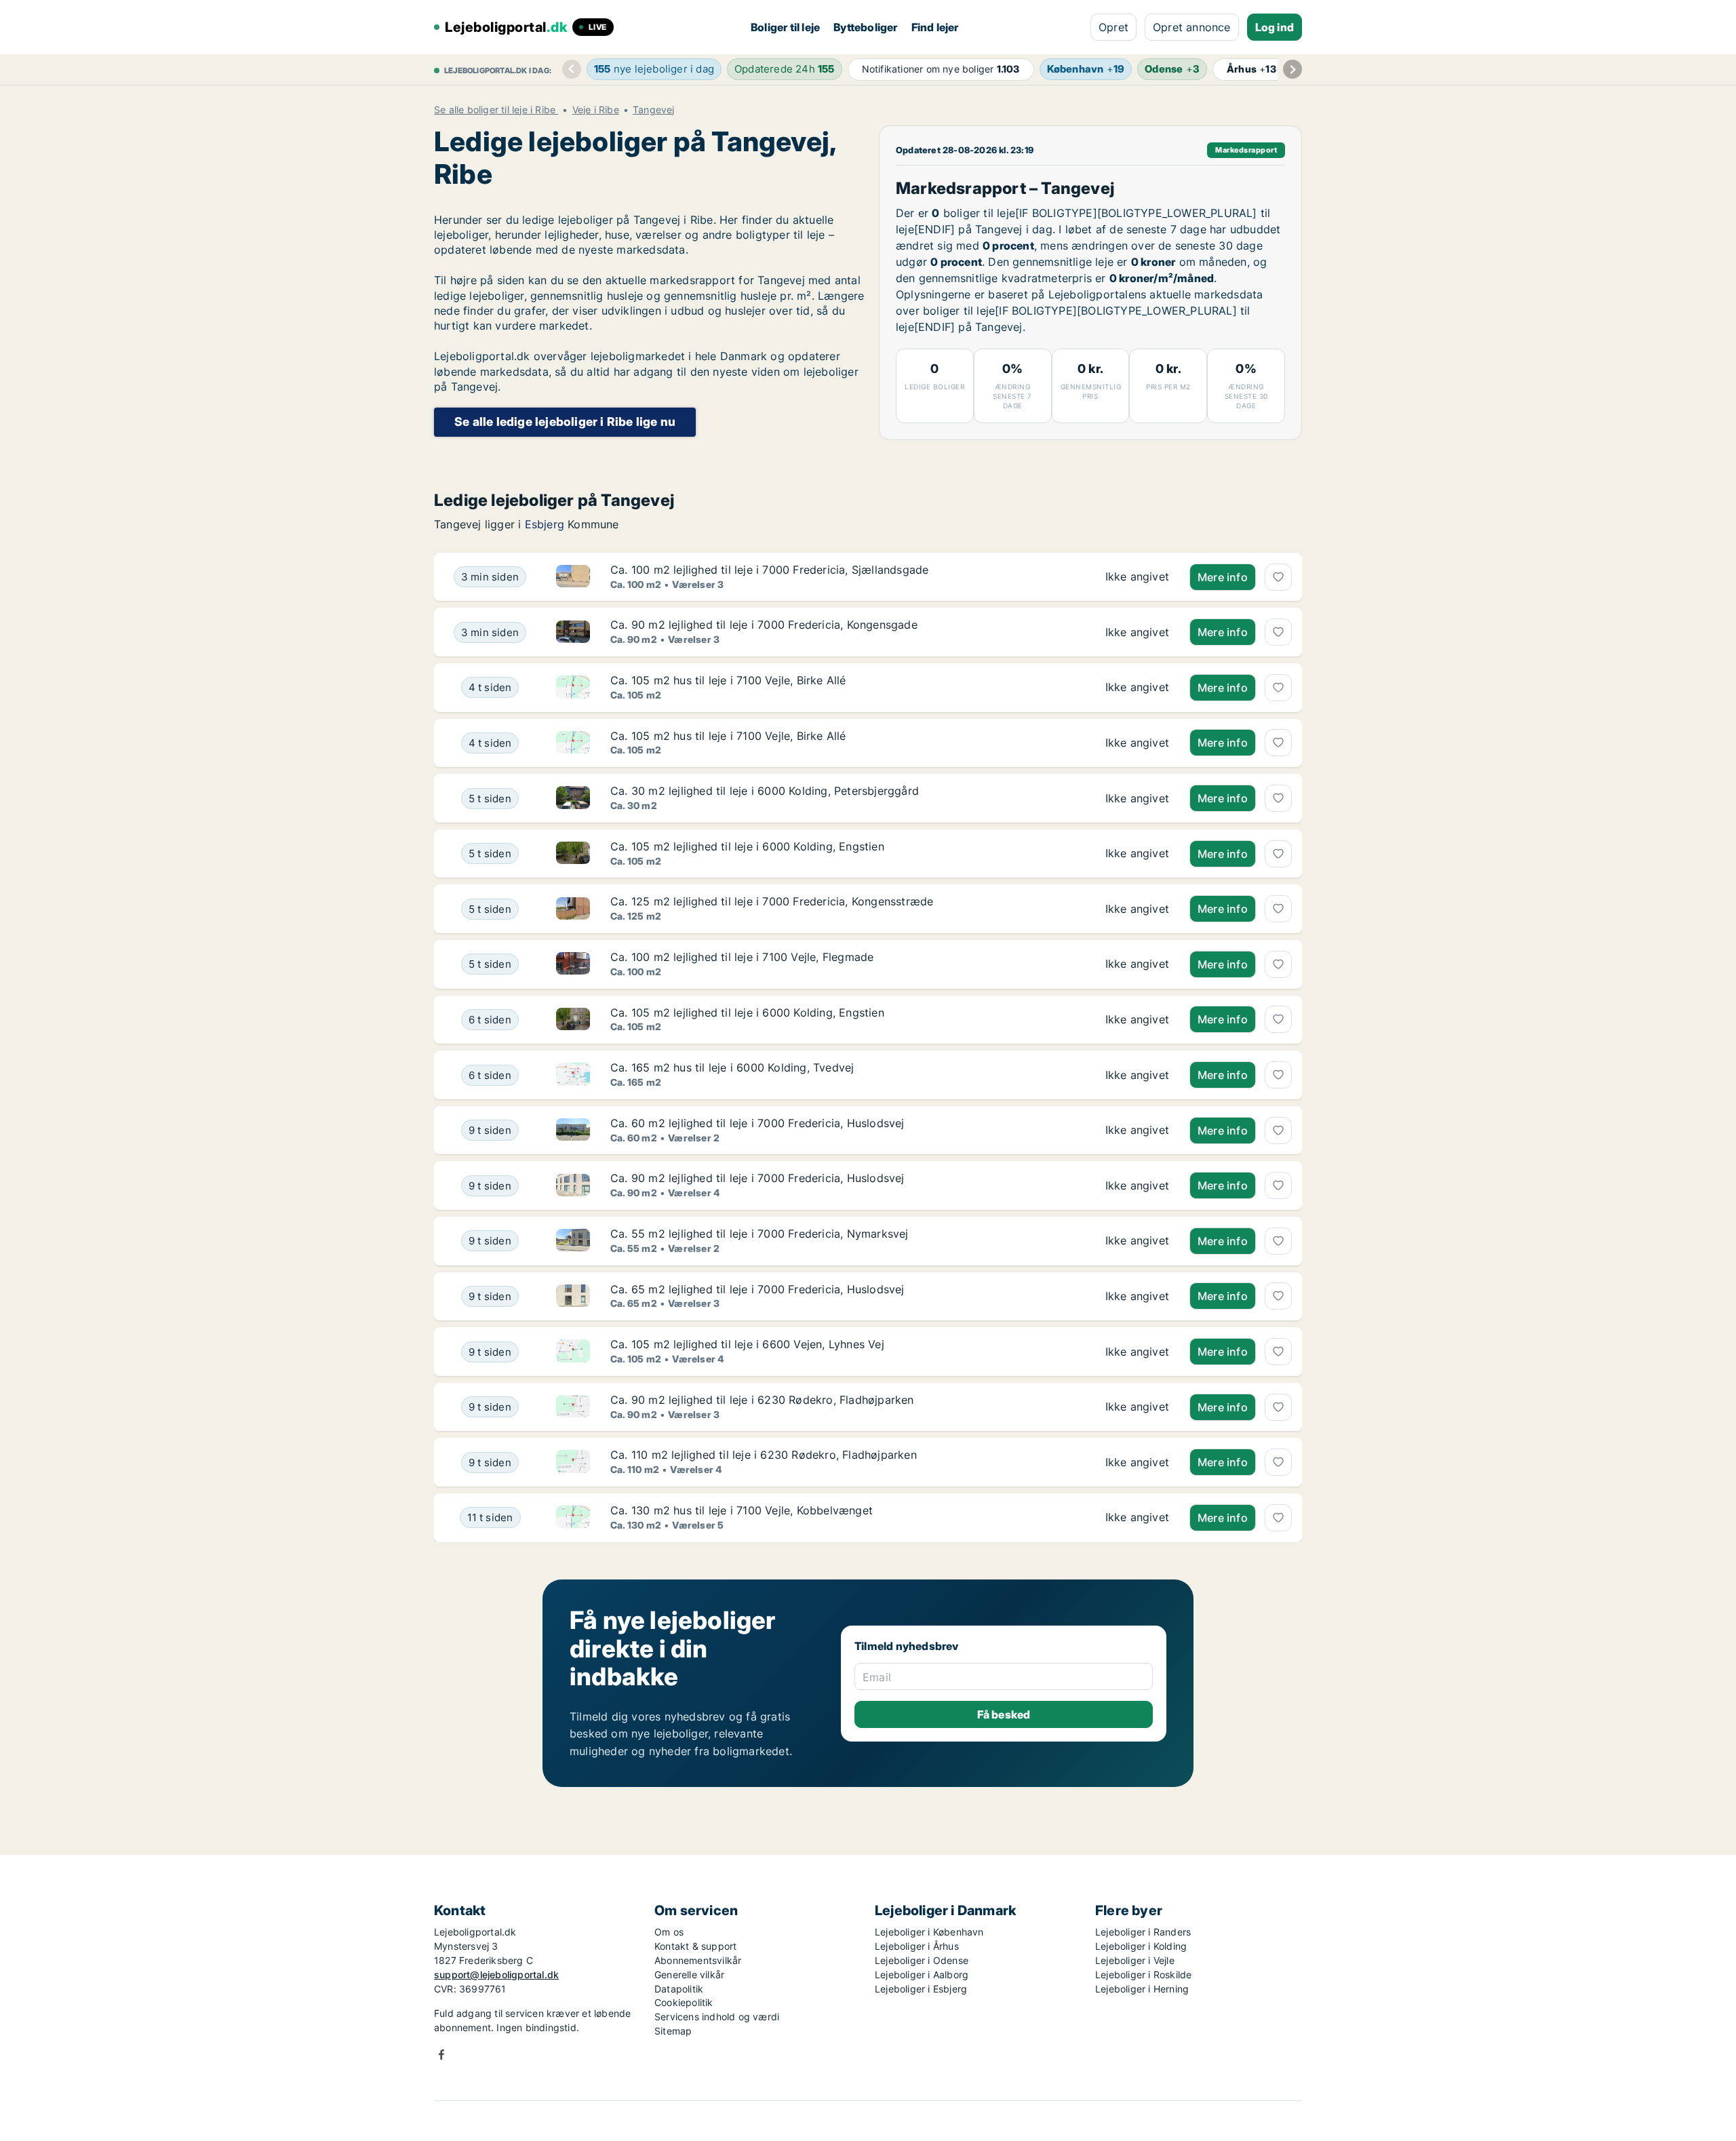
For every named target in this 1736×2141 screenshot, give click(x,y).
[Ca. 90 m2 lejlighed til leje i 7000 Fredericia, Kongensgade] (1137, 632)
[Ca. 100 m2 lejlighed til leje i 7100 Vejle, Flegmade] (1137, 964)
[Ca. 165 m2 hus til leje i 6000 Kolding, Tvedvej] (1137, 1075)
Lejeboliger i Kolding (1141, 1946)
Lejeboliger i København (929, 1932)
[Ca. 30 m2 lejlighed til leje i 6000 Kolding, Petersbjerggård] (1137, 798)
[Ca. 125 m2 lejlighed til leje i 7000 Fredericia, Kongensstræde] (1137, 909)
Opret (1113, 27)
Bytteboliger (865, 27)
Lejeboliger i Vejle (1135, 1960)
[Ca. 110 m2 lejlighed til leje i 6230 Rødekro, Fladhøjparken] (1137, 1462)
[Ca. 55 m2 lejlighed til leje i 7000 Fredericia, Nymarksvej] (1137, 1241)
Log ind (1275, 27)
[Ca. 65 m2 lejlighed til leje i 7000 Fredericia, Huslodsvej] (1137, 1297)
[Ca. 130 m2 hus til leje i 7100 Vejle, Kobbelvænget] (1137, 1518)
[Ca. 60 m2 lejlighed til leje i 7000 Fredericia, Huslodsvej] (1137, 1131)
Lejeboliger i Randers (1143, 1932)
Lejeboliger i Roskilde (1143, 1975)
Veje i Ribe (596, 110)
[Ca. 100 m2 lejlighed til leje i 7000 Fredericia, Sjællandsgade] (1137, 577)
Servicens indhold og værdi (717, 2017)
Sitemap (673, 2031)
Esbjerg (545, 524)
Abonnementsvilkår (698, 1960)
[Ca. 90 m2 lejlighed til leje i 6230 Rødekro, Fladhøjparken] (1137, 1407)
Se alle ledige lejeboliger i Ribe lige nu (565, 421)
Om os (669, 1932)
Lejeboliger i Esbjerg (921, 1989)
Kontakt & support (695, 1946)
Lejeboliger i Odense (922, 1960)
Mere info (1223, 577)
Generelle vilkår (689, 1975)
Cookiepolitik (684, 2002)
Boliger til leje (785, 27)
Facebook (441, 2055)
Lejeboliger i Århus (917, 1946)
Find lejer (935, 27)
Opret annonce (1192, 27)
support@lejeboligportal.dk (496, 1975)
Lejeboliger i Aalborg (922, 1975)
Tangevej (654, 110)
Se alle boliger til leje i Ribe (496, 110)
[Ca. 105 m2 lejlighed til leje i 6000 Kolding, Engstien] (1137, 854)
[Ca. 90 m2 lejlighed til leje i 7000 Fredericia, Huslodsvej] (1137, 1185)
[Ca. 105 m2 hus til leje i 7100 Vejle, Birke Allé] (1137, 688)
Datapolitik (679, 1989)
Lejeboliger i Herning (1142, 1989)
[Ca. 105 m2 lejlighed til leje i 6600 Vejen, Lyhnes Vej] (1137, 1352)
